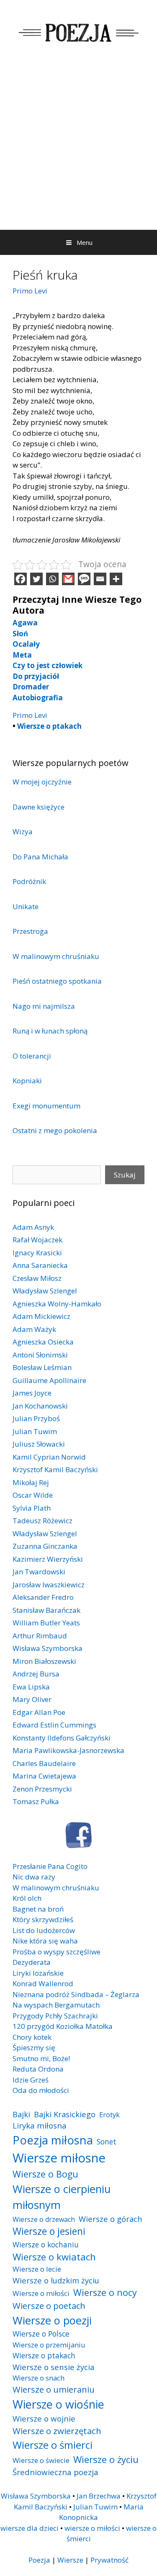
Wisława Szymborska (48, 1648)
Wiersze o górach (111, 2219)
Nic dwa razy (34, 1877)
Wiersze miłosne (59, 2158)
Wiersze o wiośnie (58, 2404)
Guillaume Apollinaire (49, 1380)
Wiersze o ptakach (49, 726)
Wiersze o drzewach (44, 2219)
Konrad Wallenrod (43, 1983)
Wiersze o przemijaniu (49, 2345)
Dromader (31, 687)
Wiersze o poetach (49, 2306)
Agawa (25, 623)
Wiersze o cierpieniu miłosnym (62, 2197)
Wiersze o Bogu (45, 2174)
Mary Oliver (32, 1699)
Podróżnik (29, 881)
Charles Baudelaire (44, 1763)
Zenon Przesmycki (42, 1789)
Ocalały (26, 644)
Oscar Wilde (33, 1495)
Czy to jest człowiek (48, 665)
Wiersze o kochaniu (46, 2244)
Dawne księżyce (39, 807)
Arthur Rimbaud (40, 1636)
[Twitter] (36, 579)
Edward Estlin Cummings (54, 1725)
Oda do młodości (41, 2090)
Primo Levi (30, 291)
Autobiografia (38, 698)
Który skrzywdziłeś (43, 1919)
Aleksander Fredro (43, 1597)
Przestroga (30, 931)
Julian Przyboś (36, 1418)
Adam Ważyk (34, 1329)
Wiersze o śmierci (53, 2445)
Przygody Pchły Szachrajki (55, 2016)
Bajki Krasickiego (65, 2114)
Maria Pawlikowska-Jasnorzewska (68, 1750)
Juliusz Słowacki (39, 1444)
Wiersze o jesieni (49, 2231)
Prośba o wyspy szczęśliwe (57, 1952)
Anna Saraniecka (40, 1265)
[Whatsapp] (52, 579)
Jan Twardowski (39, 1572)
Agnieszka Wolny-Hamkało (57, 1304)
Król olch (27, 1898)
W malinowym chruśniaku (56, 956)
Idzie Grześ (31, 2080)
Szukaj (125, 1175)
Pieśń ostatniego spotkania (57, 981)
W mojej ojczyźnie (42, 782)
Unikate (26, 906)
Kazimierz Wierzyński (48, 1559)
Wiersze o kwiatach (54, 2257)
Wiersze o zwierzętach (57, 2431)
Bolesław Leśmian (42, 1367)
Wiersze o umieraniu (54, 2390)
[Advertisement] (78, 147)
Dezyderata (32, 1962)
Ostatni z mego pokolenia (55, 1130)
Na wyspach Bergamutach (56, 2005)
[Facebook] (21, 579)
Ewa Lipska (31, 1687)
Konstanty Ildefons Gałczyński (62, 1738)
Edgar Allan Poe (39, 1712)
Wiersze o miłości (41, 2293)
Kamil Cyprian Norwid (49, 1457)
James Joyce (32, 1393)
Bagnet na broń (38, 1909)
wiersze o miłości (92, 2528)
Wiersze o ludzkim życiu (56, 2280)
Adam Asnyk (33, 1227)
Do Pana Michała (40, 857)
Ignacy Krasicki (37, 1253)
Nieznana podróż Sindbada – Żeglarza (76, 1994)
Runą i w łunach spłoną (50, 1031)
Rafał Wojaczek (37, 1240)
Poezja (39, 2560)
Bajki (21, 2114)
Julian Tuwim (35, 1431)
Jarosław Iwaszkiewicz (49, 1585)
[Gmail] (68, 579)
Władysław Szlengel (45, 1291)
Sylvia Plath (32, 1508)
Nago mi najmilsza (44, 1006)
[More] (116, 579)
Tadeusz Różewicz (42, 1521)
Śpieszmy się (34, 2048)
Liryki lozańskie (38, 1973)
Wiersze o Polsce (41, 2334)
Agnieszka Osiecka (43, 1342)
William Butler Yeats (46, 1623)
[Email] (100, 579)
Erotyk (109, 2115)
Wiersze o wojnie (44, 2418)
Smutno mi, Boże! (41, 2058)
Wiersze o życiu (106, 2459)
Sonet (107, 2142)
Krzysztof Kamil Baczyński (55, 1469)
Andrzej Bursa (36, 1674)
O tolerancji (32, 1056)
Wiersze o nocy (105, 2292)
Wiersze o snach (39, 2378)
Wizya (23, 832)
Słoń (20, 634)
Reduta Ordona (38, 2069)
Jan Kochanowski (40, 1406)
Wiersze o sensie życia (53, 2367)
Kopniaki (27, 1081)
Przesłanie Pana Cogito (50, 1866)
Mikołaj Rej (31, 1482)
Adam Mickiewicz (41, 1316)
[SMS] (84, 579)
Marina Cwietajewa (44, 1776)
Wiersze (70, 2560)
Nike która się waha (45, 1941)
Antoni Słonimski (40, 1355)
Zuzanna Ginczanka (45, 1546)
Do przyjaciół (36, 676)
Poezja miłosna (53, 2140)
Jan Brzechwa (99, 2496)
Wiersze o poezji (52, 2320)
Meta (22, 655)
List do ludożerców (44, 1930)
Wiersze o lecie (37, 2269)
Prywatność (109, 2560)
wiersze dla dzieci (30, 2528)
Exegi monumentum (46, 1106)
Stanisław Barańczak (46, 1610)
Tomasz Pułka (36, 1801)
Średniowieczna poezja (55, 2472)
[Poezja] (78, 31)
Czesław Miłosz (37, 1278)
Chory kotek (32, 2037)
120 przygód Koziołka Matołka (63, 2026)
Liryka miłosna (40, 2125)
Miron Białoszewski (44, 1661)
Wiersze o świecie (41, 2460)
